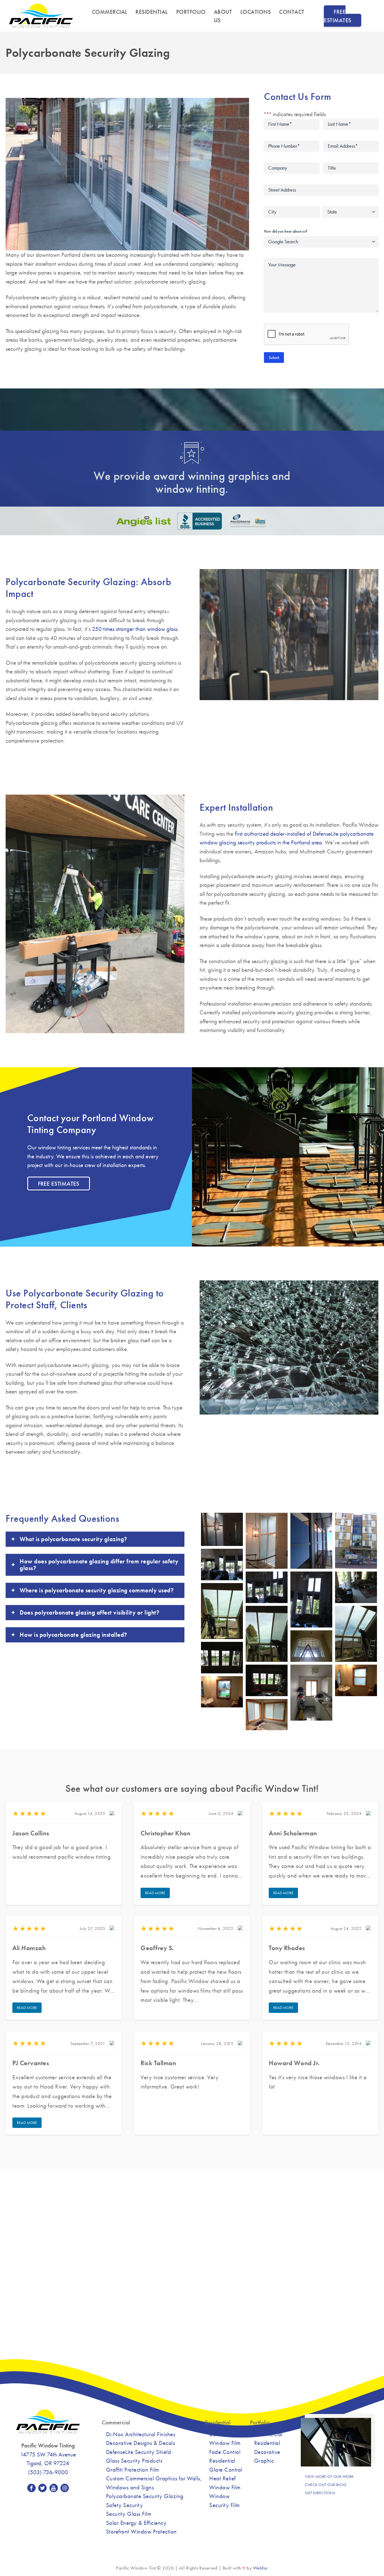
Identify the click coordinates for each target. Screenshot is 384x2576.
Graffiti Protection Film (133, 2470)
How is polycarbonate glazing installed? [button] (73, 1635)
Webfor (260, 2568)
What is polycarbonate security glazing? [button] (73, 1539)
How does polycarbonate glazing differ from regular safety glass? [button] (99, 1565)
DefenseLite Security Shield (139, 2452)
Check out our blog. (326, 2485)
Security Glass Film (129, 2514)
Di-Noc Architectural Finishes (141, 2434)
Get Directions (320, 2493)
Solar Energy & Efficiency (136, 2523)
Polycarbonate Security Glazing (145, 2496)
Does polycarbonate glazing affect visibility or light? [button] (89, 1612)
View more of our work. (330, 2476)
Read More (155, 1893)
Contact (292, 12)
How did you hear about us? (286, 231)
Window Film (225, 2487)
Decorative (267, 2452)
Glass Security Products (134, 2461)
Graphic (264, 2461)
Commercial (110, 12)
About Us (223, 16)
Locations (256, 12)
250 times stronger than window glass (135, 629)
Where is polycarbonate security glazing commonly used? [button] (97, 1590)
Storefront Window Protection (141, 2531)
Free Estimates (338, 16)
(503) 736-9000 (48, 2472)
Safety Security (125, 2505)
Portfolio (191, 12)
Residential (152, 12)
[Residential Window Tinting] (267, 1541)
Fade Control (225, 2452)
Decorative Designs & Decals (141, 2443)
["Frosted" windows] (222, 1529)
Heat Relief (223, 2478)
